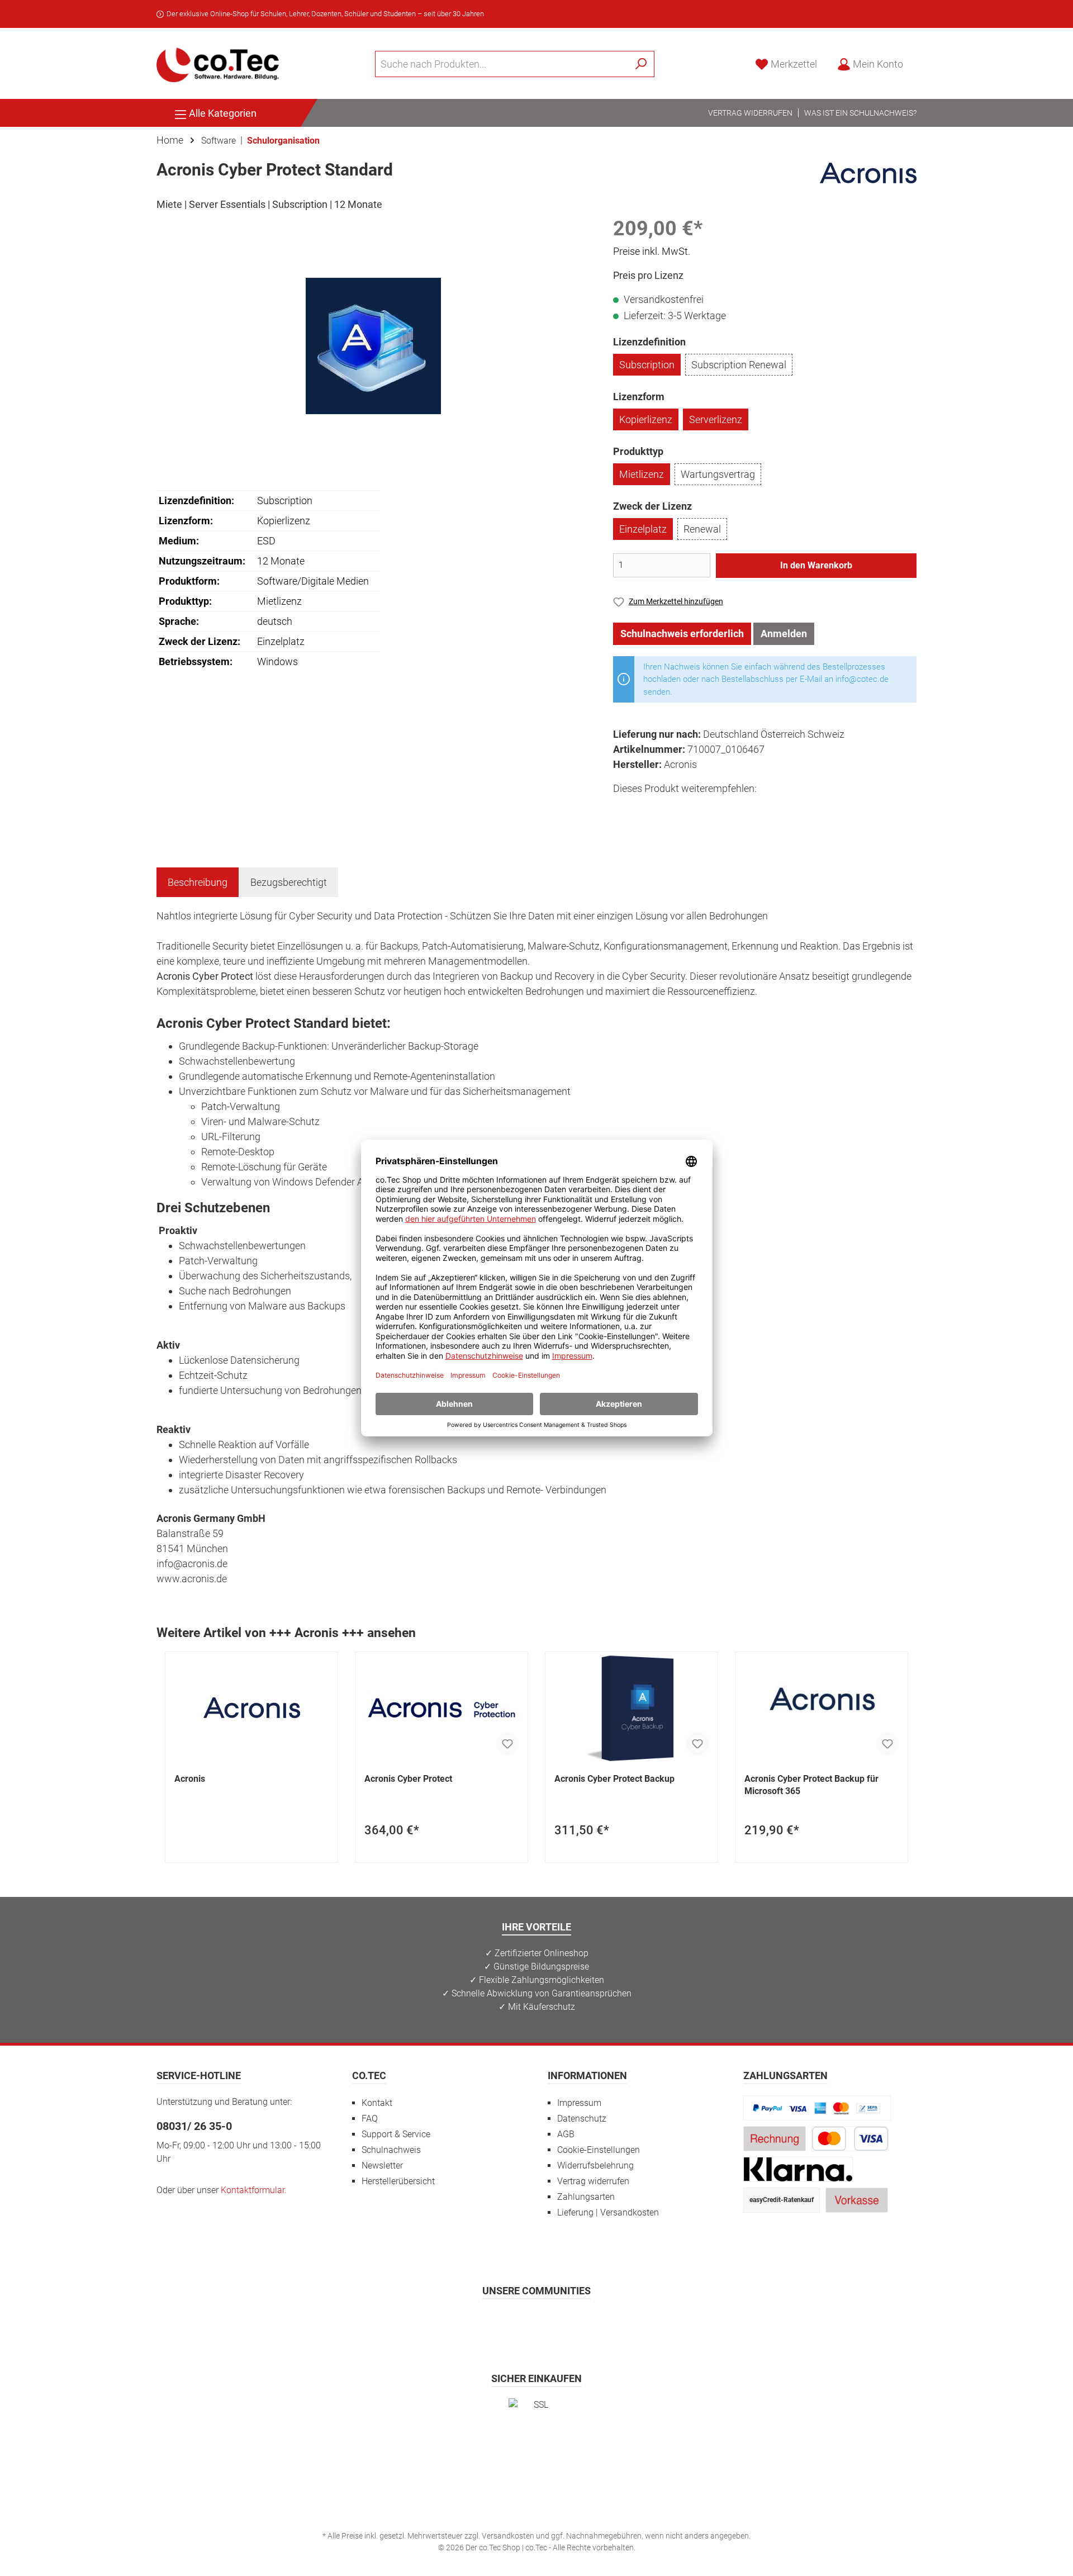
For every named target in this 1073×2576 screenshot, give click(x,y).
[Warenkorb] (920, 61)
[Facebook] (482, 2323)
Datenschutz (582, 2119)
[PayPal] (817, 2107)
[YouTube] (564, 2323)
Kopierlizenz (646, 419)
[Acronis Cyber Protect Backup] (632, 1708)
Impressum (579, 2103)
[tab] (198, 882)
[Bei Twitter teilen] (649, 809)
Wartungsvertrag (718, 474)
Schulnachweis (391, 2150)
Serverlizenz (716, 419)
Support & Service (396, 2134)
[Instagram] (509, 2323)
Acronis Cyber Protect (408, 1779)
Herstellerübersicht (398, 2181)
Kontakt (377, 2103)
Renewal (702, 529)
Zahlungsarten (586, 2197)
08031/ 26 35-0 (194, 2126)
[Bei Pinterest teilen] (674, 809)
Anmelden (784, 634)
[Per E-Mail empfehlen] (724, 809)
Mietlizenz (642, 474)
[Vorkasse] (857, 2200)
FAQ (370, 2119)
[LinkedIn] (592, 2323)
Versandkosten (508, 2536)
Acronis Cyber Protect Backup (614, 1779)
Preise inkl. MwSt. (652, 251)
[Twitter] (537, 2323)
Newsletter (382, 2165)
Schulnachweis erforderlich (682, 634)
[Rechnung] (775, 2138)
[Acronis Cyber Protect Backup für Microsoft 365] (822, 1708)
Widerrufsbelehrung (595, 2165)
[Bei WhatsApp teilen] (699, 809)
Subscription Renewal (739, 365)
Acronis (190, 1779)
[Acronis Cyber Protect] (441, 1708)
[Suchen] (641, 64)
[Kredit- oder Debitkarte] (850, 2138)
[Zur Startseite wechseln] (218, 64)
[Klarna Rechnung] (798, 2169)
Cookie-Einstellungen (599, 2150)
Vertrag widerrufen (750, 113)
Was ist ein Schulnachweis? (860, 113)
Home (170, 140)
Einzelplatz (643, 529)
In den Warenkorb (816, 565)
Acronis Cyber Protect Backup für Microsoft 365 (811, 1785)
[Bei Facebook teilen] (623, 809)
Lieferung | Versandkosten (608, 2212)
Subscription (647, 365)
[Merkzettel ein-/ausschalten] (507, 1744)
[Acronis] (868, 172)
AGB (566, 2134)
